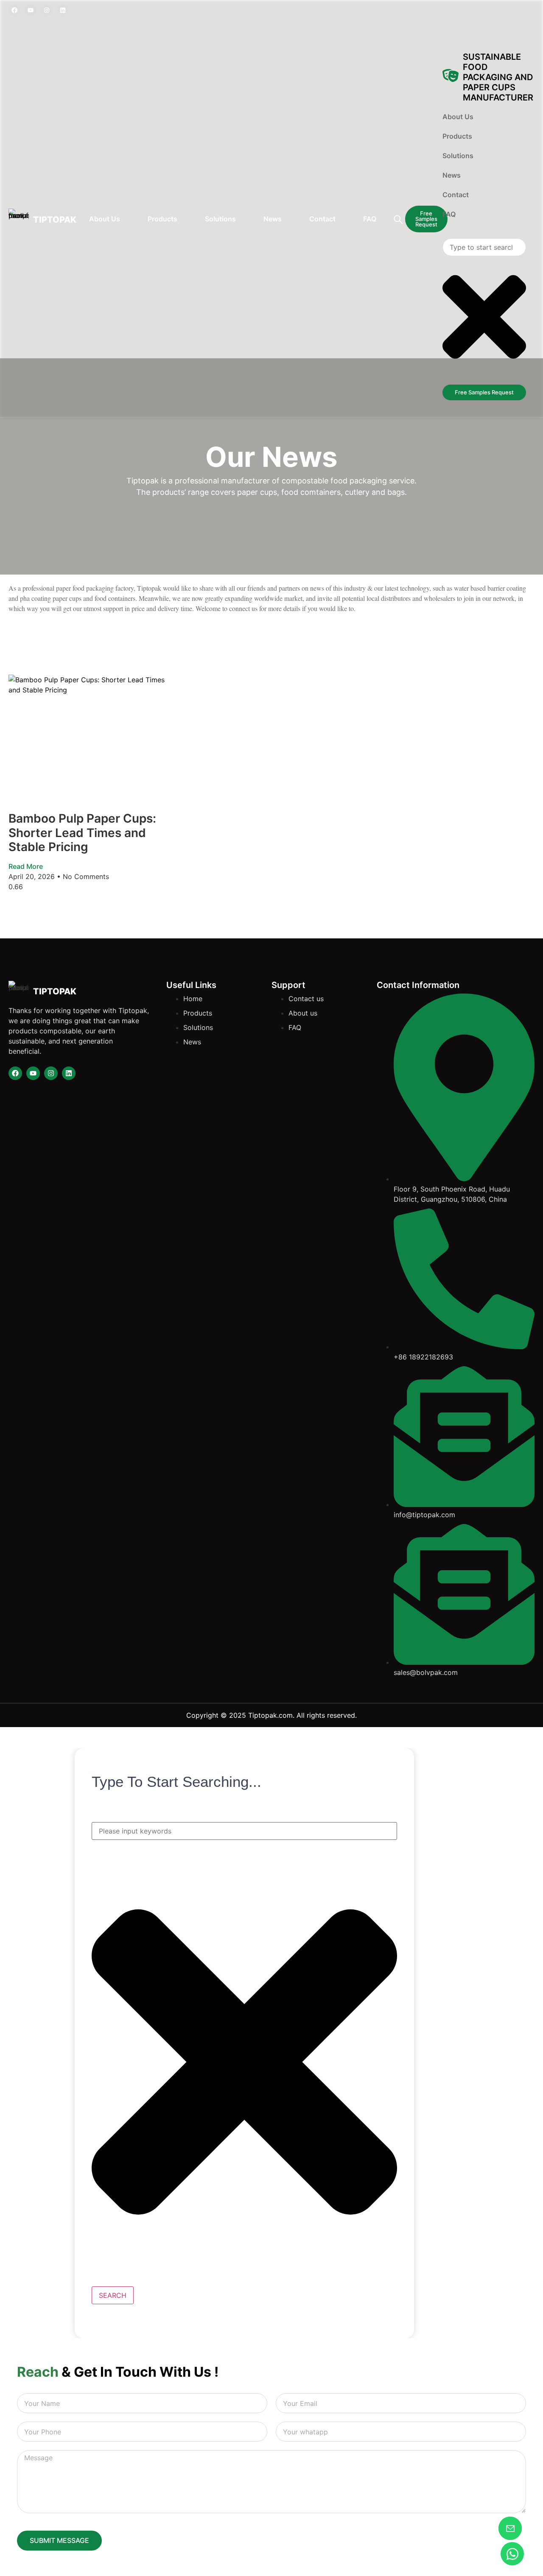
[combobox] (244, 1831)
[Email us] (510, 2528)
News (273, 219)
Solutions (220, 219)
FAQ (370, 219)
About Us (105, 219)
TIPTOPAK (55, 220)
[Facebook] (14, 10)
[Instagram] (47, 10)
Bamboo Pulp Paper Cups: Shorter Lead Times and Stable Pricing (82, 833)
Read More (26, 866)
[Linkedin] (63, 10)
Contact (322, 219)
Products (162, 219)
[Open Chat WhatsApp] (512, 2554)
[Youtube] (31, 10)
